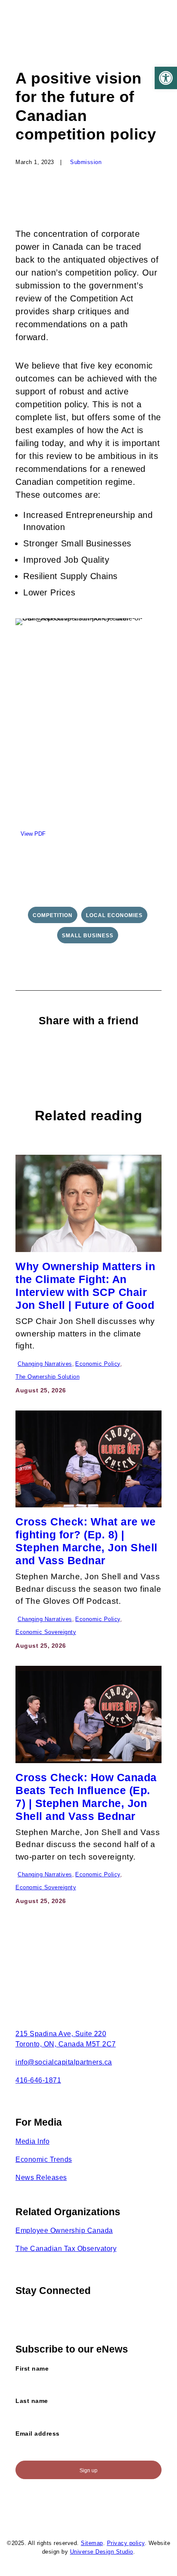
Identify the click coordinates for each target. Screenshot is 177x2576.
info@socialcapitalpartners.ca (64, 2062)
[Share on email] (136, 1051)
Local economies (114, 915)
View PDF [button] (33, 834)
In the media (74, 1170)
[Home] (63, 1987)
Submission (86, 162)
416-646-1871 (38, 2080)
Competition (53, 915)
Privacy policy (126, 2543)
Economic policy (98, 1364)
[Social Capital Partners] (53, 27)
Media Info (32, 2141)
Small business (88, 936)
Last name (32, 2401)
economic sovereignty (46, 1632)
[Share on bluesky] (121, 1051)
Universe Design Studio (102, 2552)
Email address (38, 2433)
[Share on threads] (73, 1051)
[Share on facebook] (41, 1051)
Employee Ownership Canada (64, 2230)
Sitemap (92, 2543)
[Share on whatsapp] (105, 1051)
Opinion (38, 1170)
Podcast (64, 1426)
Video (35, 1426)
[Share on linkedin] (89, 1051)
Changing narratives (45, 1364)
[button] (166, 78)
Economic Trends (44, 2159)
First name (32, 2368)
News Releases (41, 2178)
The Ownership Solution (47, 1377)
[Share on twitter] (57, 1051)
